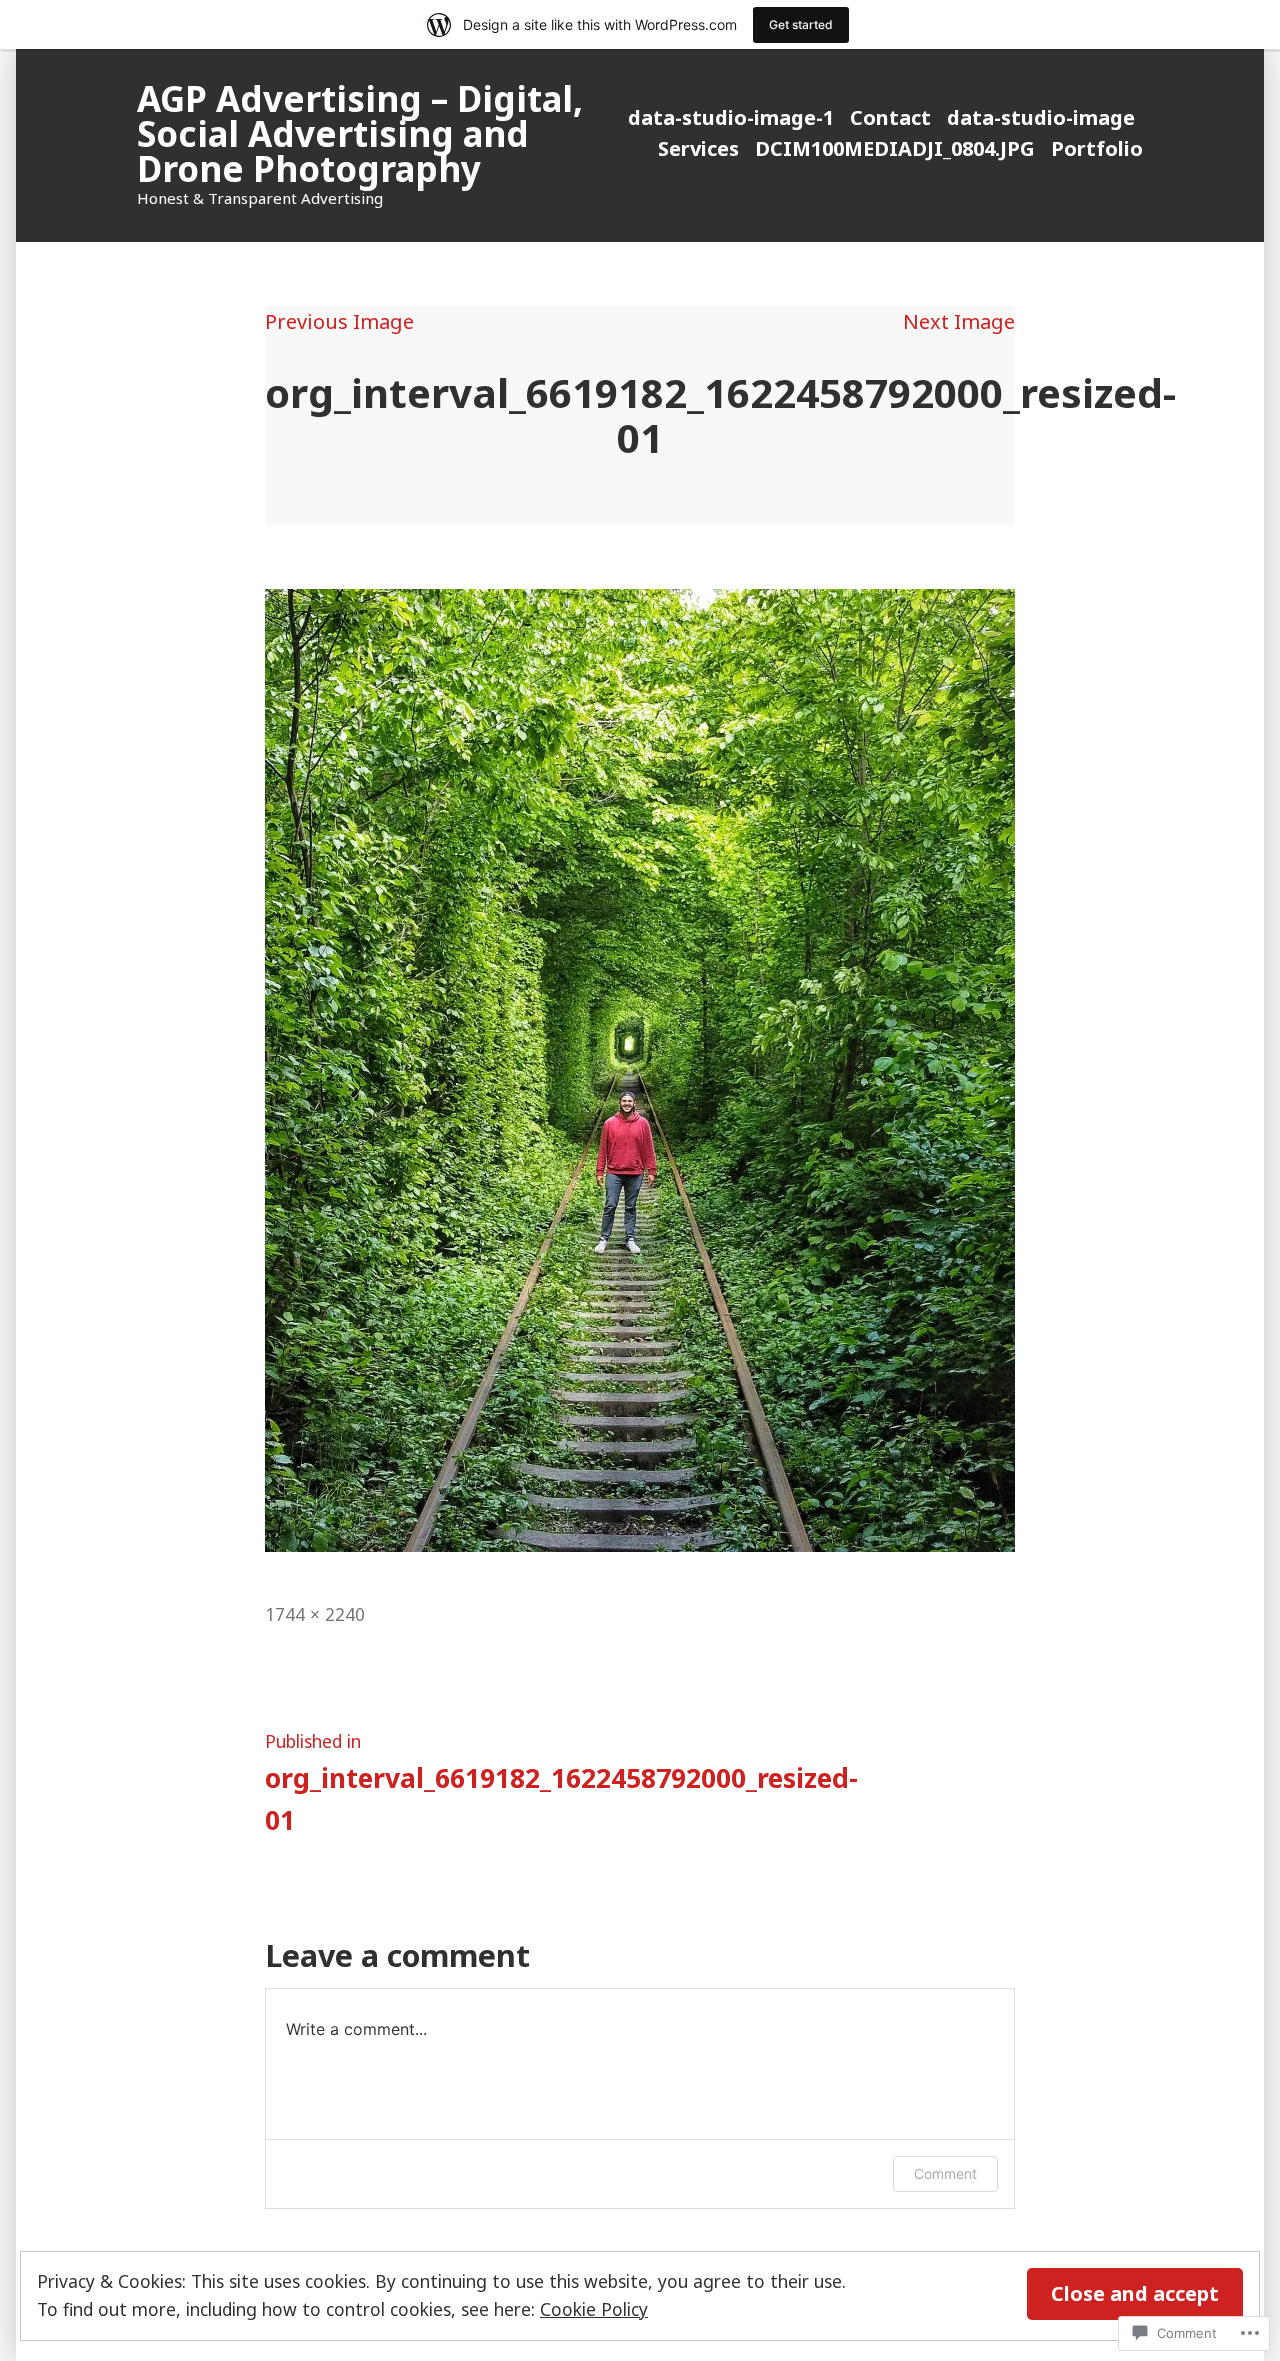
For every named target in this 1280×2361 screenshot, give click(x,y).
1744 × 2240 (315, 1614)
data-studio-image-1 (731, 117)
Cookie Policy (594, 2309)
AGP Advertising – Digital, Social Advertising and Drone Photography (360, 133)
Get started (801, 24)
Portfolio (1097, 148)
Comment (945, 2173)
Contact (890, 117)
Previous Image (339, 321)
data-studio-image (1041, 117)
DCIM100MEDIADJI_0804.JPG (895, 148)
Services (698, 148)
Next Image (959, 321)
